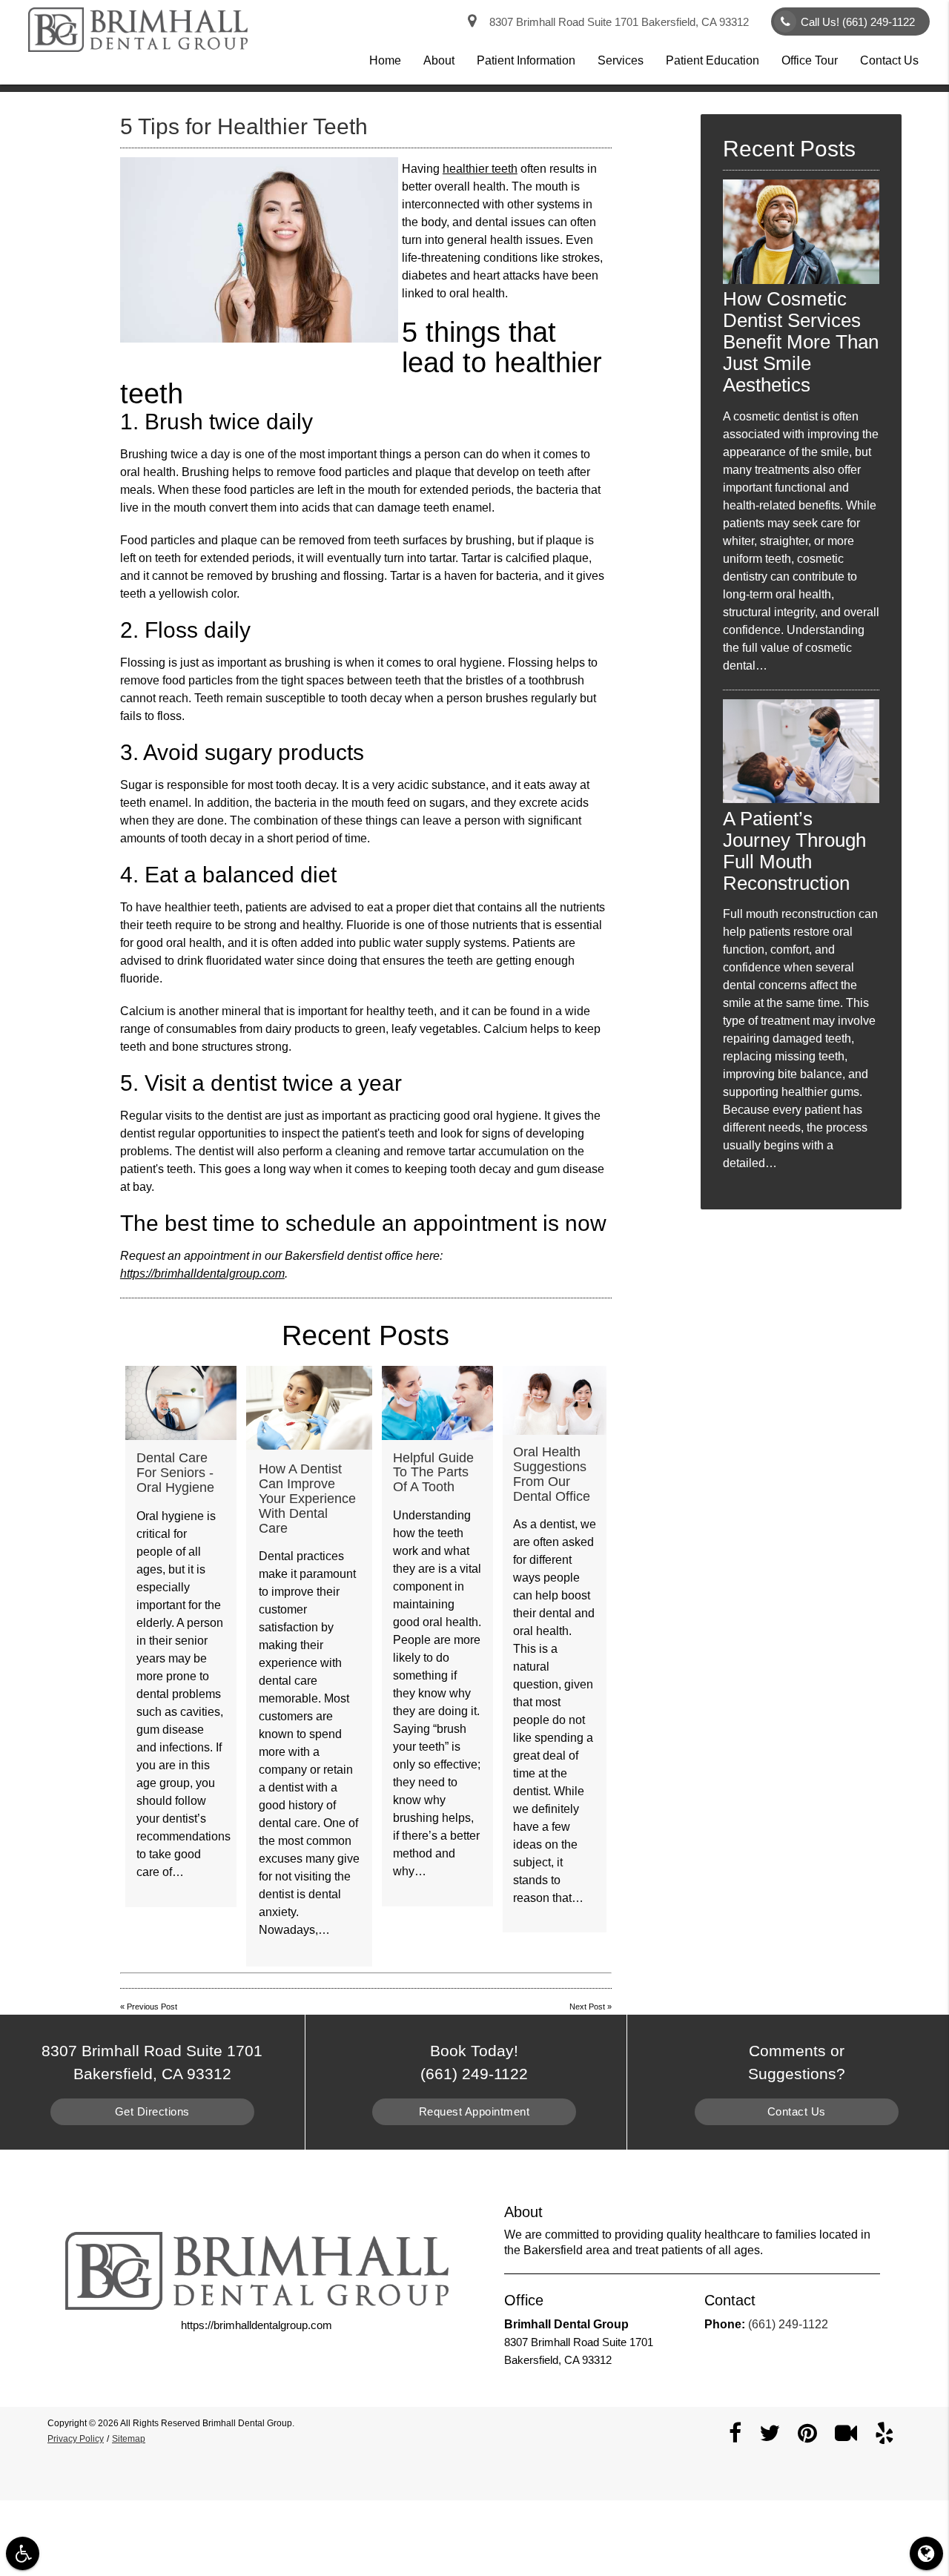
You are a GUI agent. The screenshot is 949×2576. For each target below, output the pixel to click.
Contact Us (889, 60)
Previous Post (152, 2007)
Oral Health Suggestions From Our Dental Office (552, 1474)
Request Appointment (474, 2111)
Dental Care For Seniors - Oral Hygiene (175, 1473)
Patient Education (712, 60)
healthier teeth (480, 169)
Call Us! (858, 22)
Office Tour (810, 60)
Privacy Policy (76, 2439)
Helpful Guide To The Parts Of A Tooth (433, 1473)
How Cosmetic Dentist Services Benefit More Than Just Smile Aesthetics (801, 342)
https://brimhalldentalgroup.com (202, 1274)
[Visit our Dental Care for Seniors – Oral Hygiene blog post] (181, 1403)
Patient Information (526, 60)
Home (385, 60)
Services (621, 60)
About (439, 60)
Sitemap (129, 2439)
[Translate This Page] (926, 2553)
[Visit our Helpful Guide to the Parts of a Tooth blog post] (437, 1403)
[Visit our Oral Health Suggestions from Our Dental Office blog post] (555, 1400)
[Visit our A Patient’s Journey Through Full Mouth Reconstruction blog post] (801, 799)
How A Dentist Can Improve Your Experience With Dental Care (307, 1498)
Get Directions (152, 2111)
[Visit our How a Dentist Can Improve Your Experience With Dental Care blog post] (309, 1408)
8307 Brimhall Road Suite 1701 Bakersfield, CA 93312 (616, 22)
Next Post (587, 2007)
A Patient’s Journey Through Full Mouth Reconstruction (794, 851)
